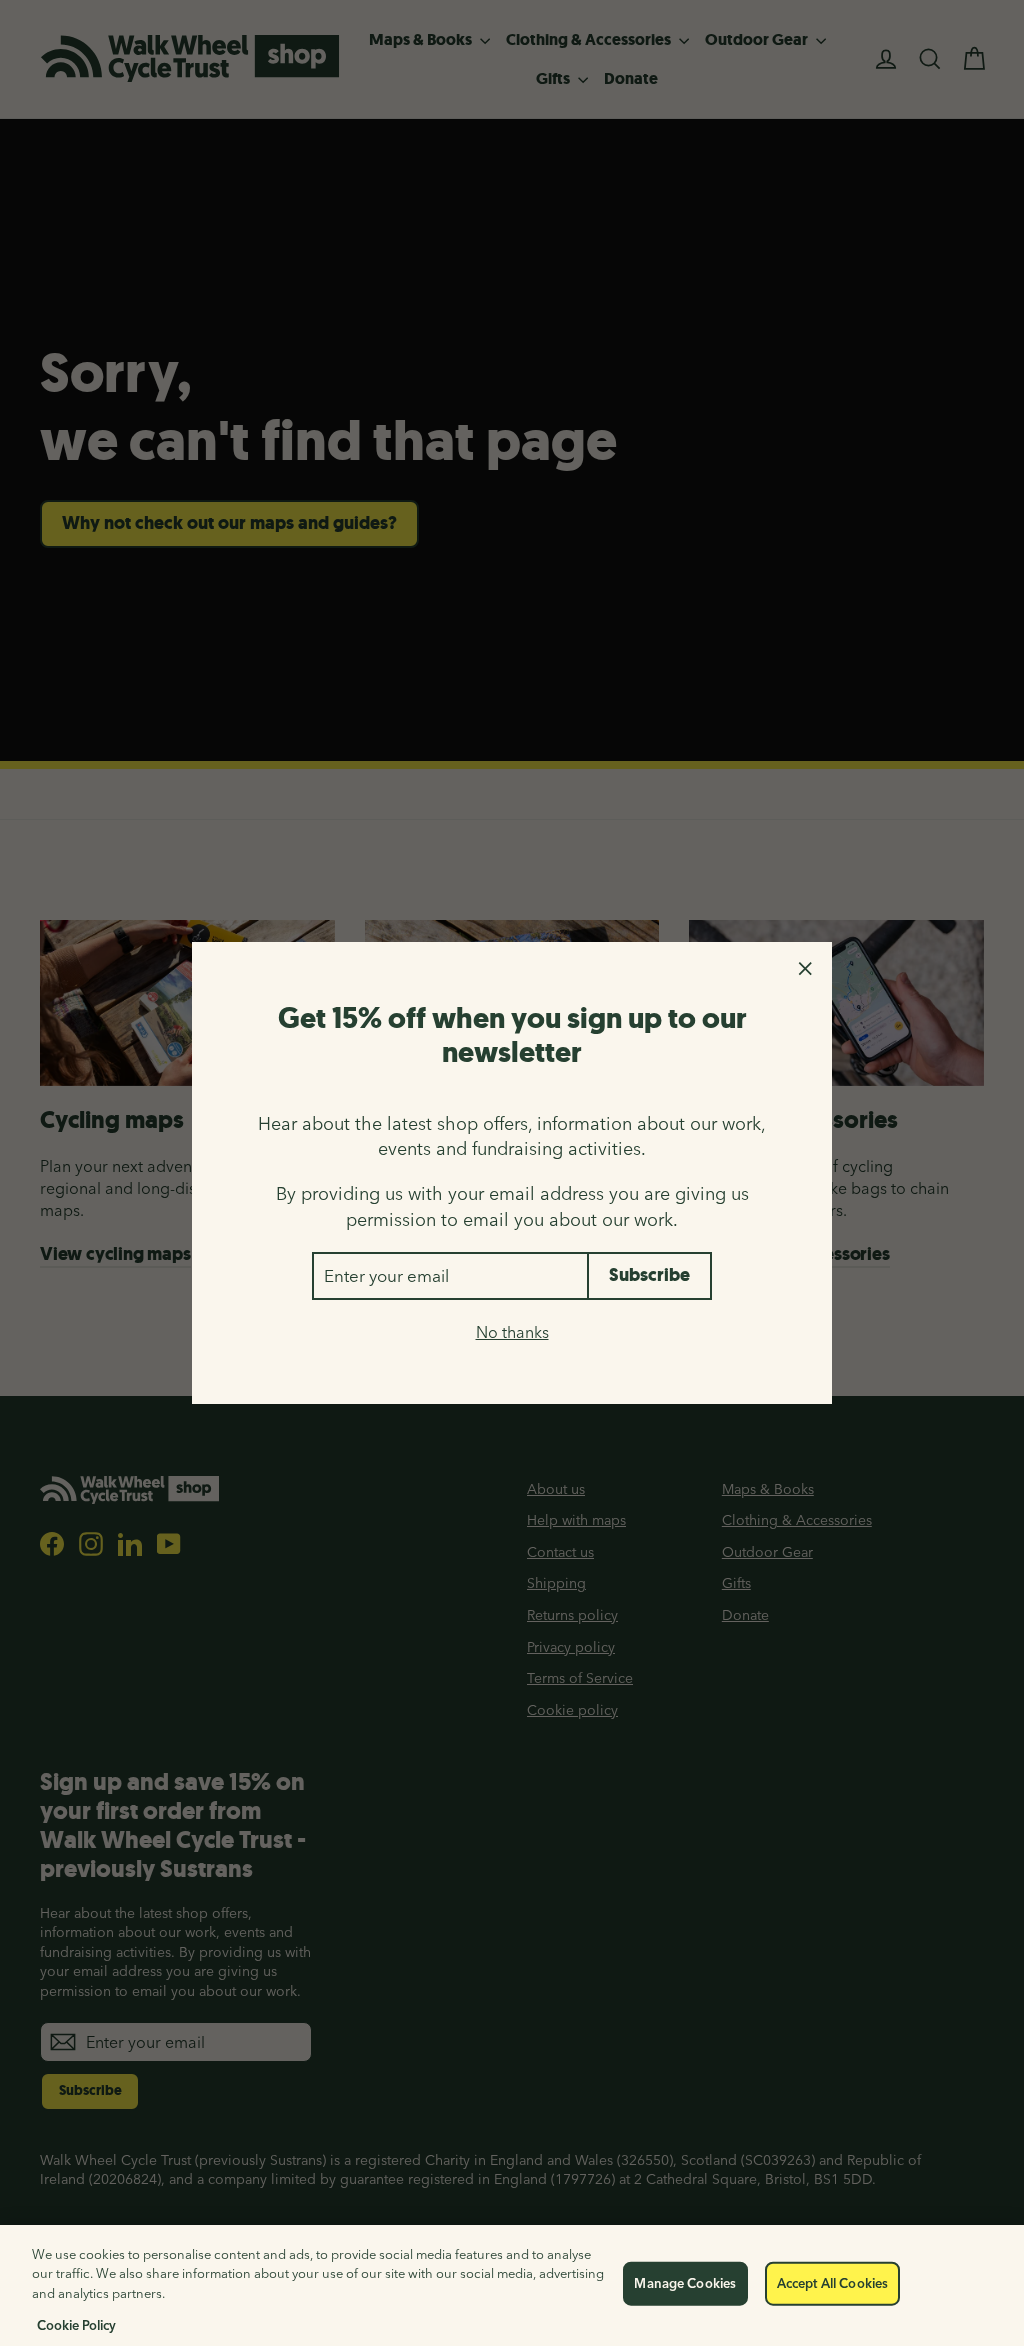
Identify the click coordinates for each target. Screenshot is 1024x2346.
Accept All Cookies (832, 2283)
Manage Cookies (685, 2283)
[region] (512, 2285)
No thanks (512, 1332)
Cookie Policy (76, 2325)
